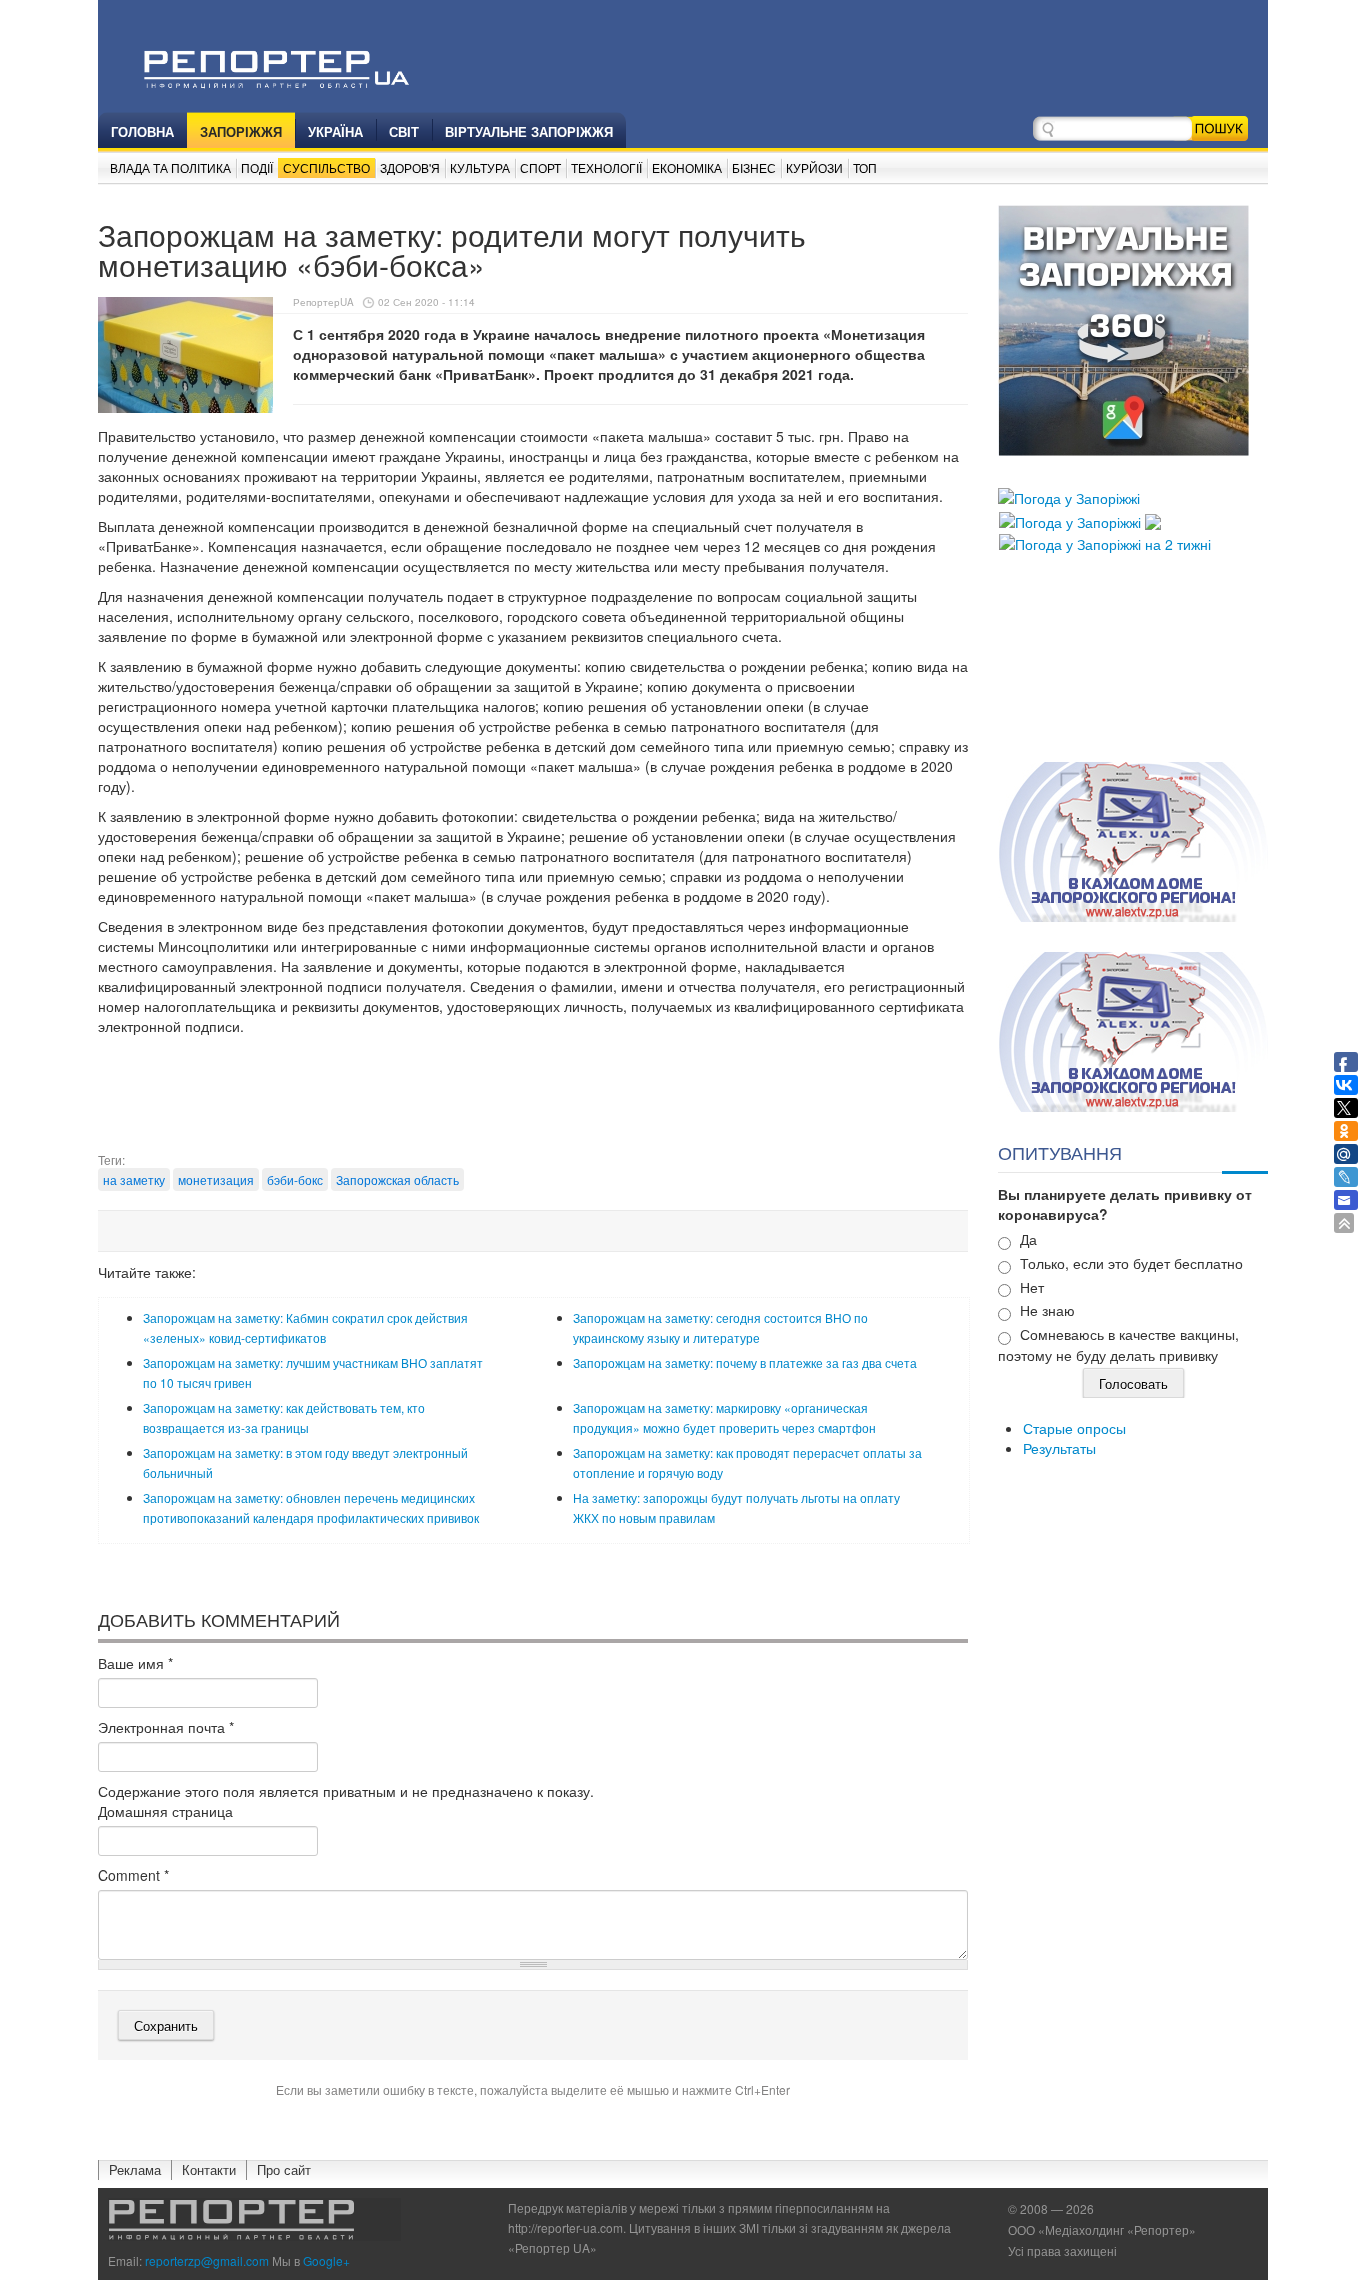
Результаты (1059, 1448)
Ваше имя (135, 1663)
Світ (404, 131)
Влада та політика (170, 167)
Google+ (326, 2260)
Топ (865, 167)
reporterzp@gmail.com (207, 2260)
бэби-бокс (295, 1179)
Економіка (687, 167)
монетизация (216, 1179)
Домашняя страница (165, 1811)
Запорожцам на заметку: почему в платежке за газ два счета (745, 1362)
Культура (480, 167)
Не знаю (1047, 1310)
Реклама (135, 2169)
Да (1028, 1239)
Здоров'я (410, 167)
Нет (1032, 1287)
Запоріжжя (241, 131)
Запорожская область (397, 1179)
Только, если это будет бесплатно (1131, 1263)
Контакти (209, 2169)
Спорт (540, 167)
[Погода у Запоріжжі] (1069, 496)
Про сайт (284, 2169)
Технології (606, 167)
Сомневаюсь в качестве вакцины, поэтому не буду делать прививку (1118, 1344)
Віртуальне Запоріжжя (529, 131)
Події (257, 167)
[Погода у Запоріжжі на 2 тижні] (1105, 542)
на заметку (134, 1179)
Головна (142, 131)
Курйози (814, 167)
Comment (133, 1875)
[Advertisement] (533, 1101)
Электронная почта (166, 1727)
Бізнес (754, 167)
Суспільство (326, 167)
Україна (335, 131)
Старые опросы (1074, 1428)
